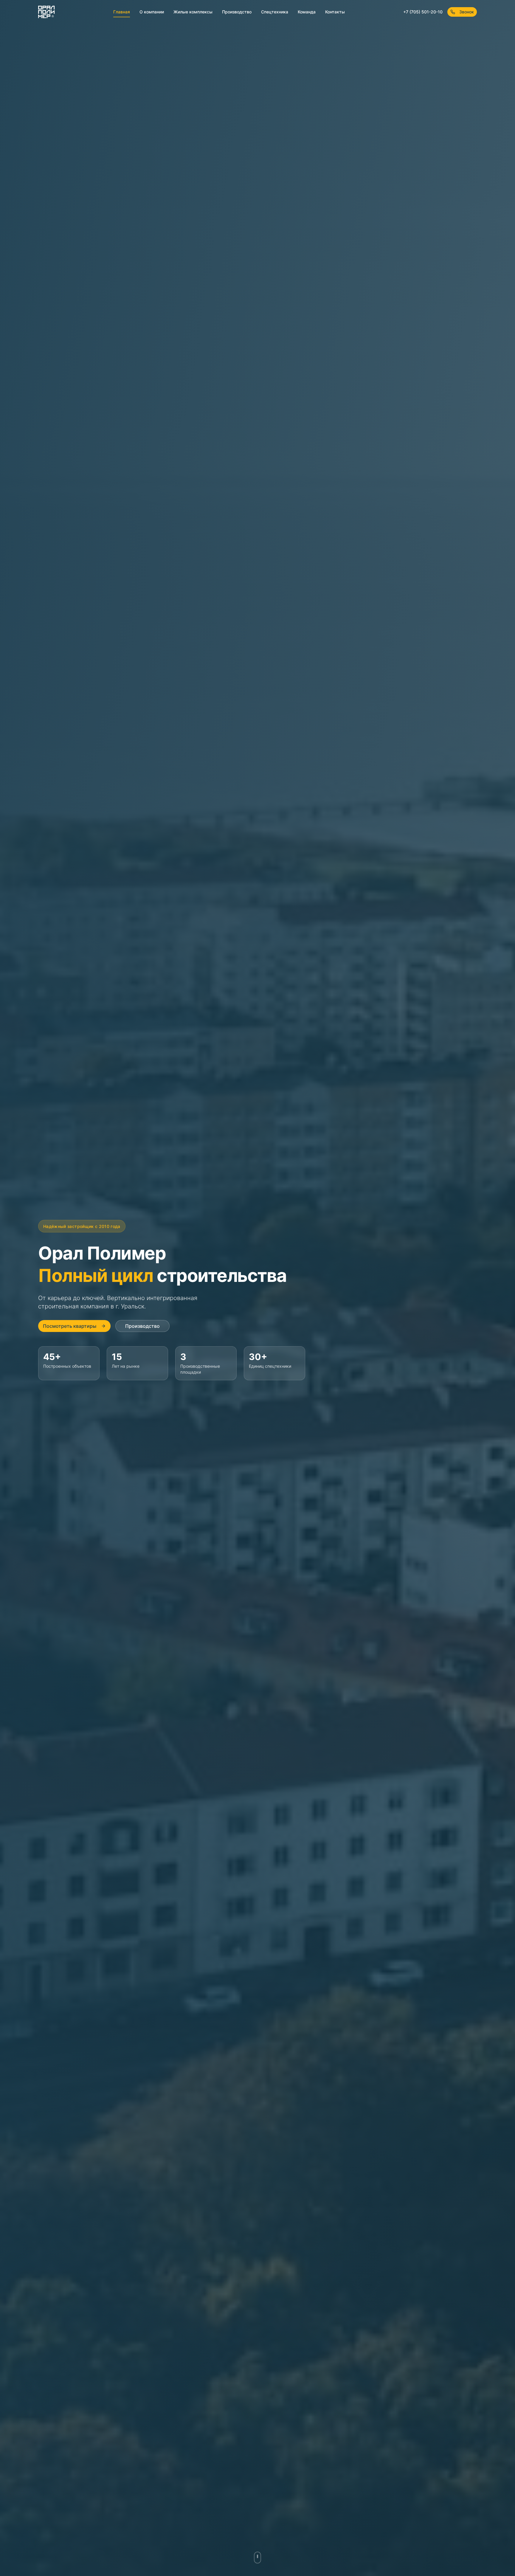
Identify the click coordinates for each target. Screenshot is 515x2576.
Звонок (467, 12)
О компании (152, 12)
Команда (307, 12)
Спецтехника (275, 12)
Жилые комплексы (193, 12)
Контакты (335, 12)
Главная (122, 12)
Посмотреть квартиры (70, 1326)
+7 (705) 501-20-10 (423, 12)
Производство (237, 12)
